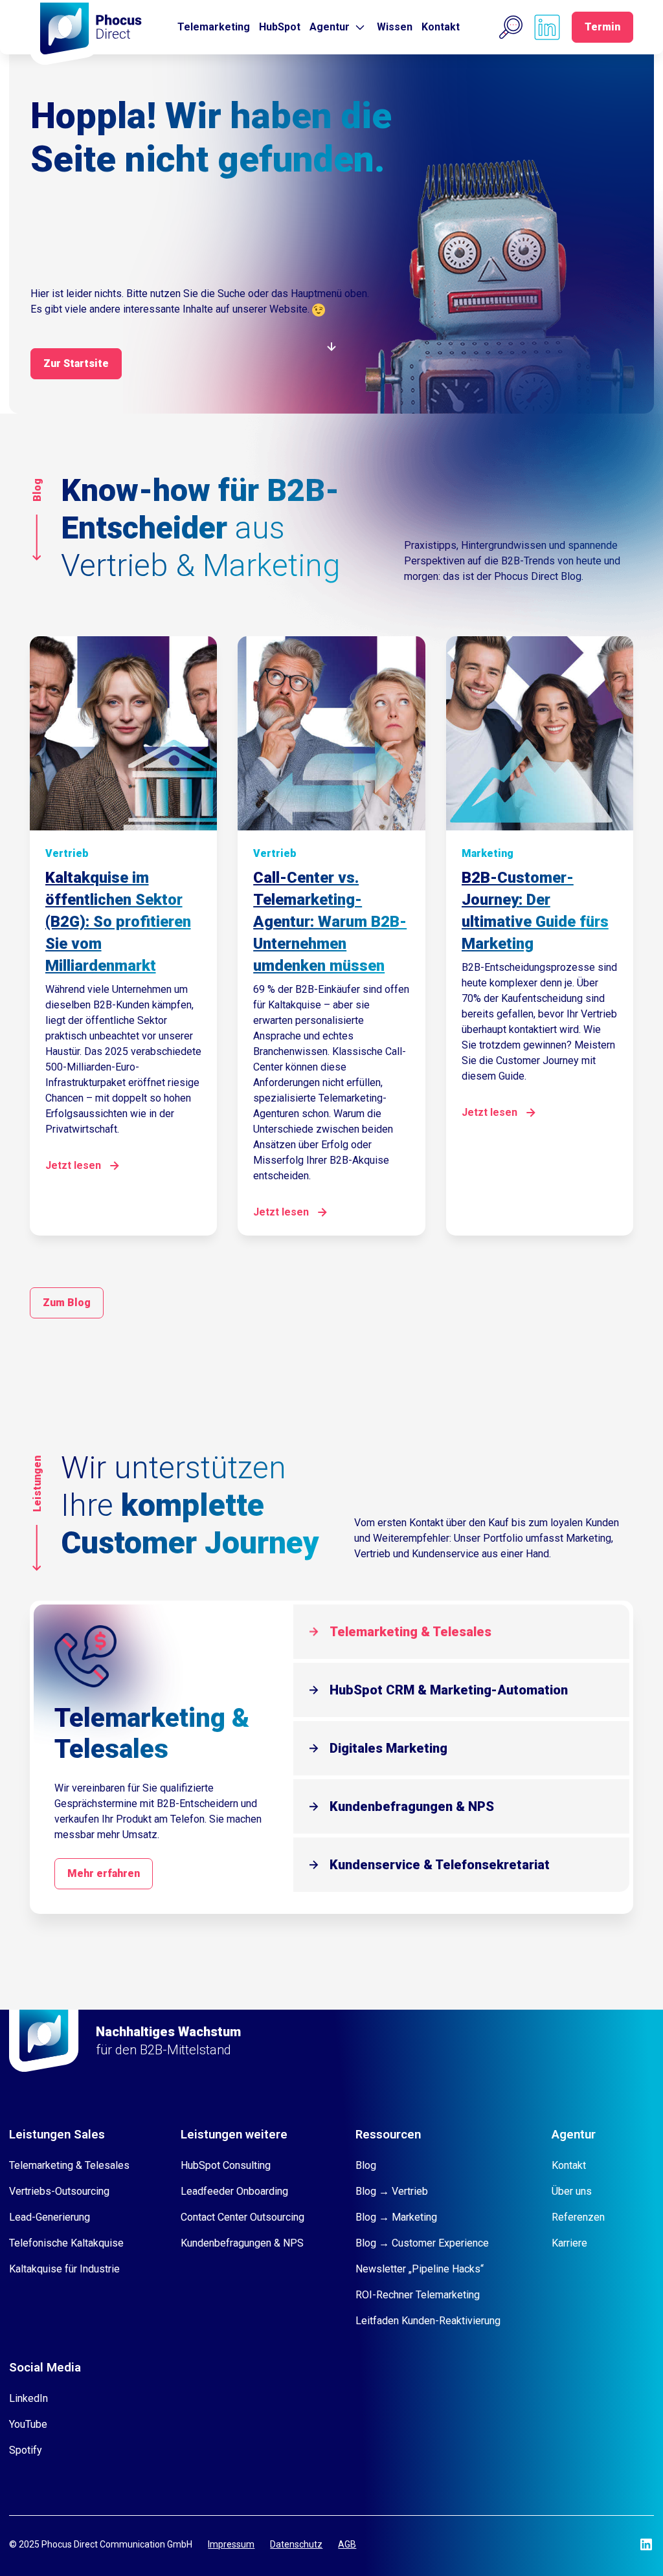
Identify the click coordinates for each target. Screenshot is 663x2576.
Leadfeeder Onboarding (234, 2191)
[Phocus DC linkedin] (547, 27)
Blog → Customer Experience (422, 2243)
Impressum (231, 2544)
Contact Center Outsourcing (242, 2217)
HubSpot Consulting (226, 2165)
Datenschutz (296, 2544)
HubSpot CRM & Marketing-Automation (449, 1690)
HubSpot (280, 27)
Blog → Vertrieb (392, 2191)
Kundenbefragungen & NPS (412, 1806)
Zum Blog (67, 1303)
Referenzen (578, 2217)
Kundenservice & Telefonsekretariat (440, 1865)
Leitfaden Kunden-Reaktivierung (428, 2321)
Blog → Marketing (396, 2217)
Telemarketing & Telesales (410, 1632)
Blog (366, 2165)
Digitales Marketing (388, 1748)
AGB (347, 2544)
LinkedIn (28, 2398)
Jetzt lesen (73, 1165)
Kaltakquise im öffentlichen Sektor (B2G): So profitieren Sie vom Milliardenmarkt (118, 922)
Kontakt (441, 27)
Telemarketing (214, 27)
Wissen (395, 27)
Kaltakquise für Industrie (64, 2269)
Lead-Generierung (50, 2217)
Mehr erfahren (104, 1873)
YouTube (28, 2424)
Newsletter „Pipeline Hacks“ (420, 2269)
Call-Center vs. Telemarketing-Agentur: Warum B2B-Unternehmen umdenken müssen (330, 922)
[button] (511, 27)
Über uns (572, 2191)
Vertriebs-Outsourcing (59, 2191)
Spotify (26, 2450)
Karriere (569, 2243)
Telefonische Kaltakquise (66, 2243)
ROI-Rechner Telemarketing (418, 2295)
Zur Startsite (76, 363)
